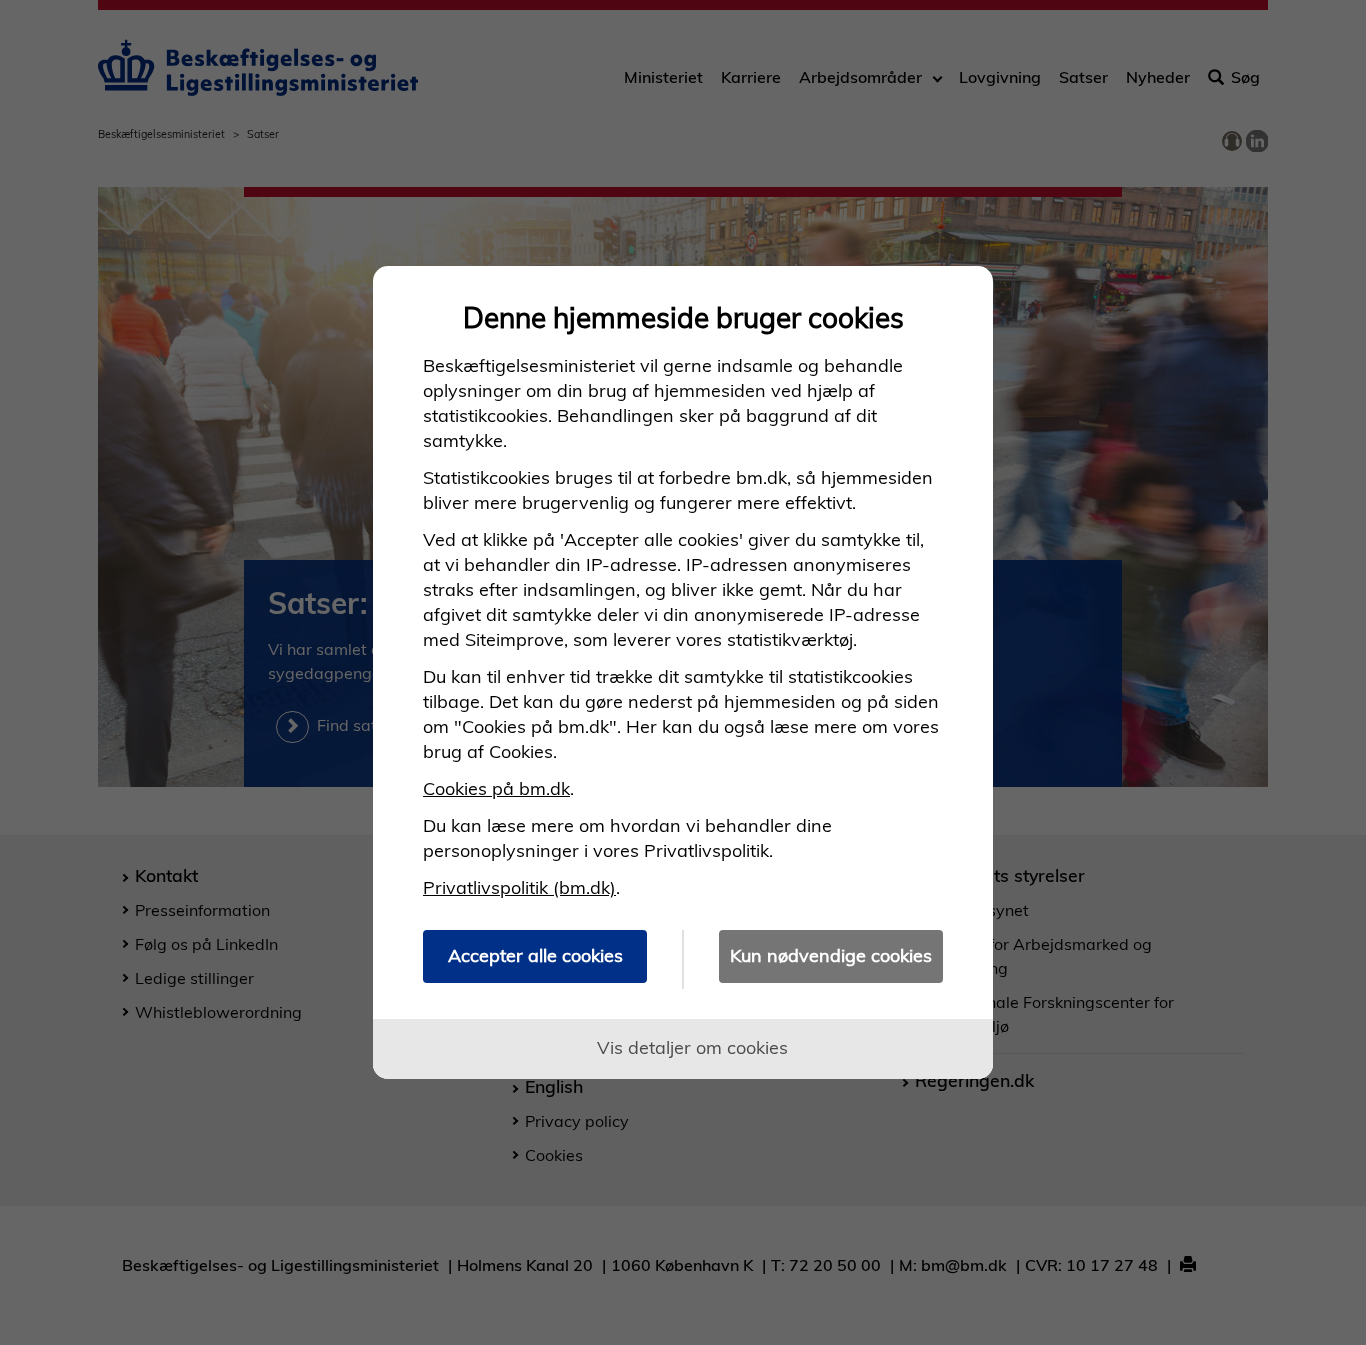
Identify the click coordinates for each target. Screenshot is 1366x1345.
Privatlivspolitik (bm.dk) (519, 887)
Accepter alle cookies (535, 955)
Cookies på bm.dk (496, 788)
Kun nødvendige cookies (831, 955)
